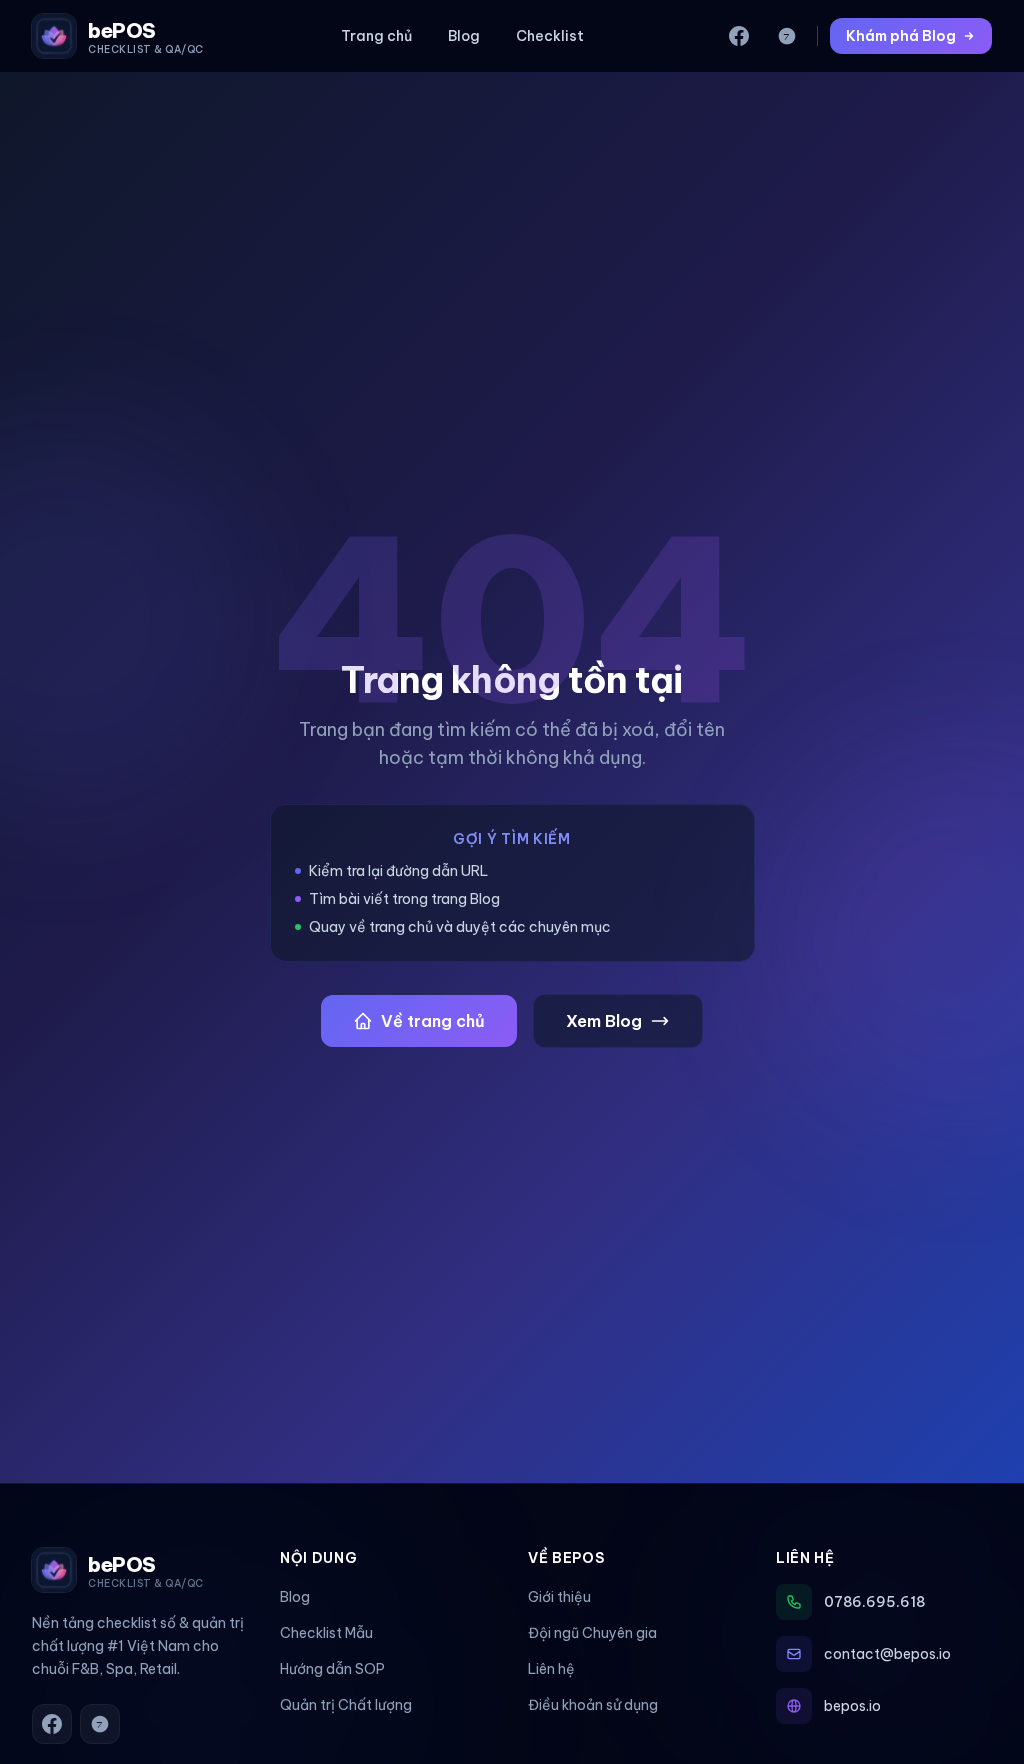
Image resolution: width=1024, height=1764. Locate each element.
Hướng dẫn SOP (332, 1669)
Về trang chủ (433, 1021)
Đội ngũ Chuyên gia (592, 1633)
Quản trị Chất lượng (346, 1705)
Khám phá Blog (901, 36)
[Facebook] (739, 36)
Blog (464, 36)
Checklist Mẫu (326, 1633)
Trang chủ (376, 36)
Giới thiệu (559, 1597)
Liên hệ (551, 1669)
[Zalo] (787, 36)
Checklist (550, 36)
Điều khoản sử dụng (593, 1705)
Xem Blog (604, 1021)
